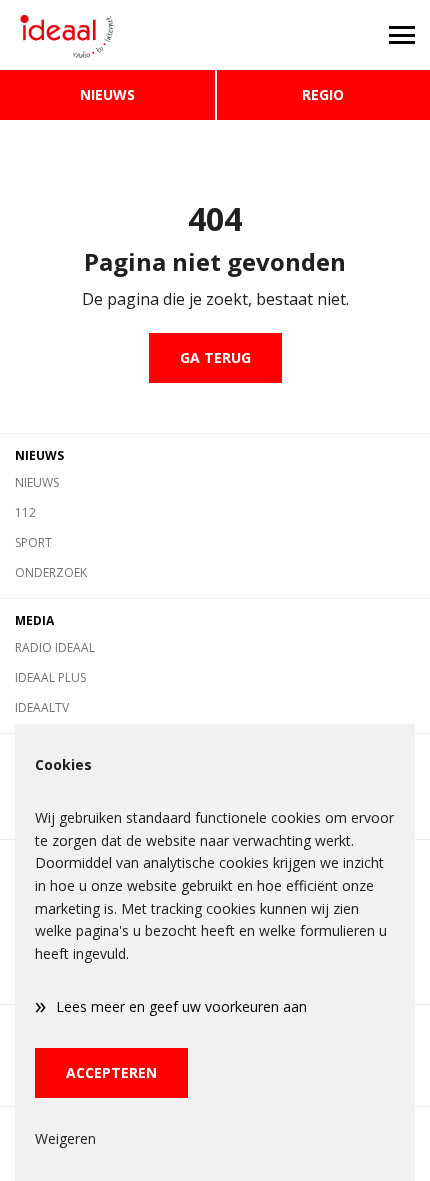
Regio (323, 94)
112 (25, 512)
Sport (33, 542)
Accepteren (111, 1072)
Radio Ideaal (55, 647)
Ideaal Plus (50, 677)
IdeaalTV (42, 707)
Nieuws (107, 94)
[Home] (107, 35)
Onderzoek (51, 572)
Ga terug (215, 357)
